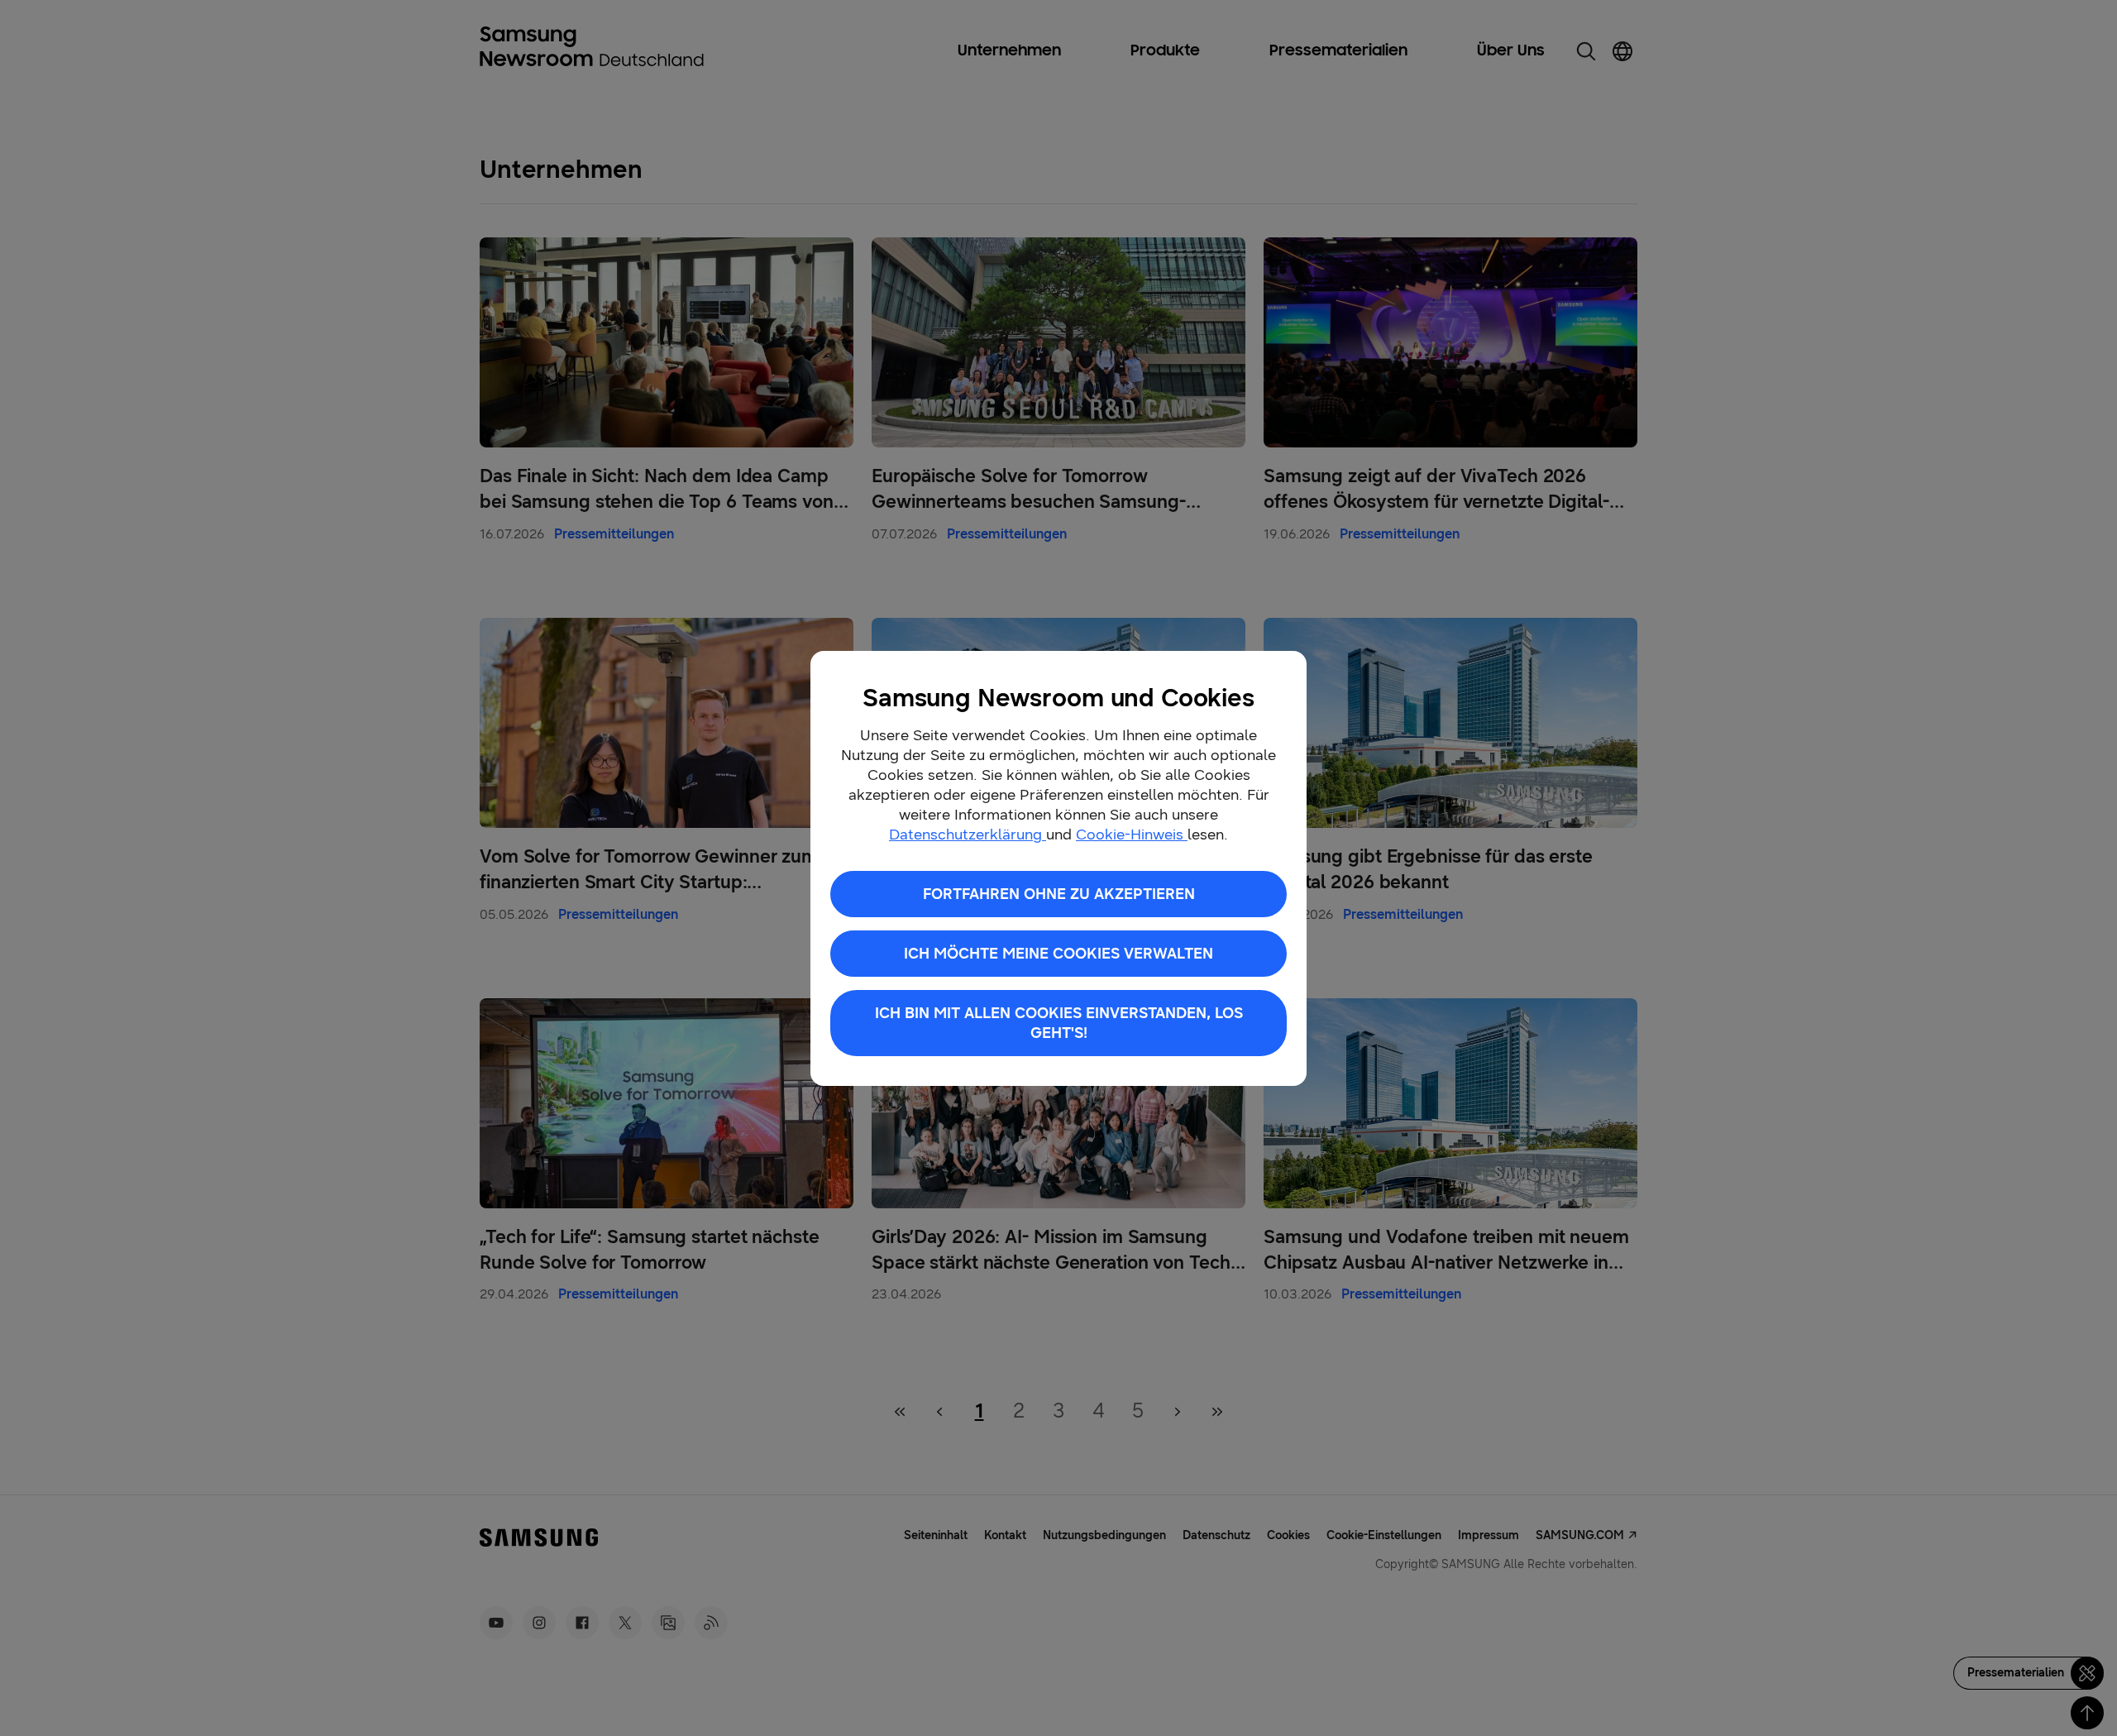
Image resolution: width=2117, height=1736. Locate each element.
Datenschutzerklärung (968, 835)
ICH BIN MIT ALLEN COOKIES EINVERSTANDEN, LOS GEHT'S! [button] (1059, 1023)
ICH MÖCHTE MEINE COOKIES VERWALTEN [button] (1058, 954)
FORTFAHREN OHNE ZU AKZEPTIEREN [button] (1059, 894)
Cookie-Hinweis (1132, 835)
